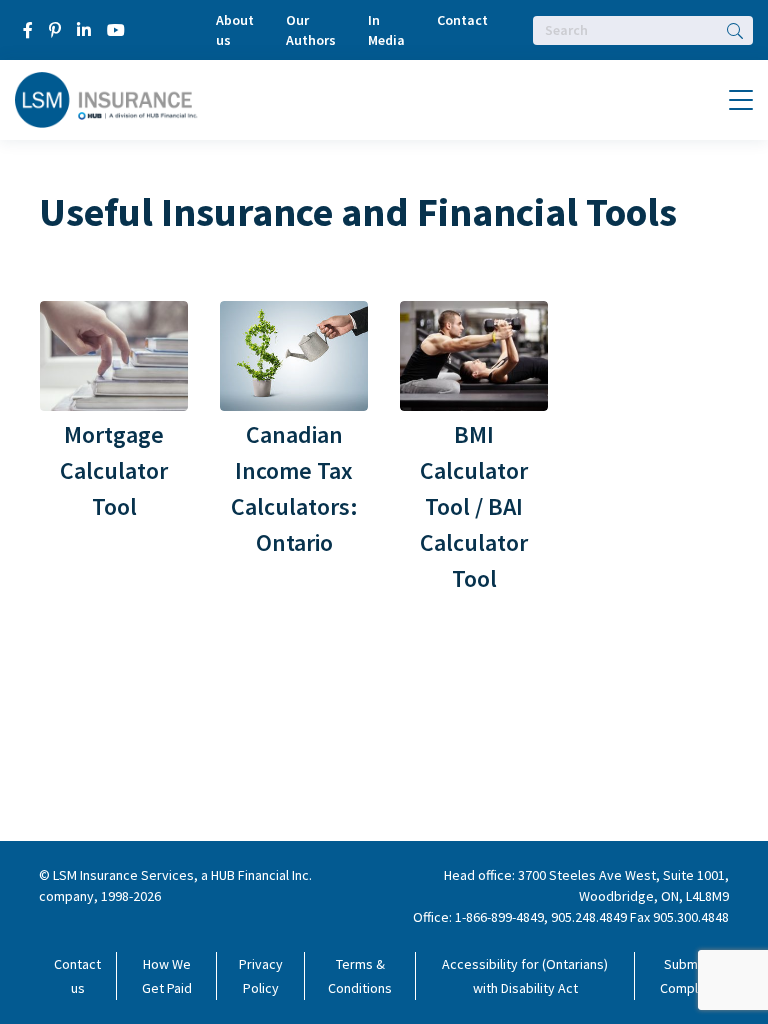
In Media (386, 30)
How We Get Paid (167, 976)
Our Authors (311, 30)
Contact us (77, 976)
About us (235, 30)
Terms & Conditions (360, 976)
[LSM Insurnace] (106, 98)
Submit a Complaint (690, 976)
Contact (462, 20)
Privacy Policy (261, 976)
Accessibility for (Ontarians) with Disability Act (525, 976)
